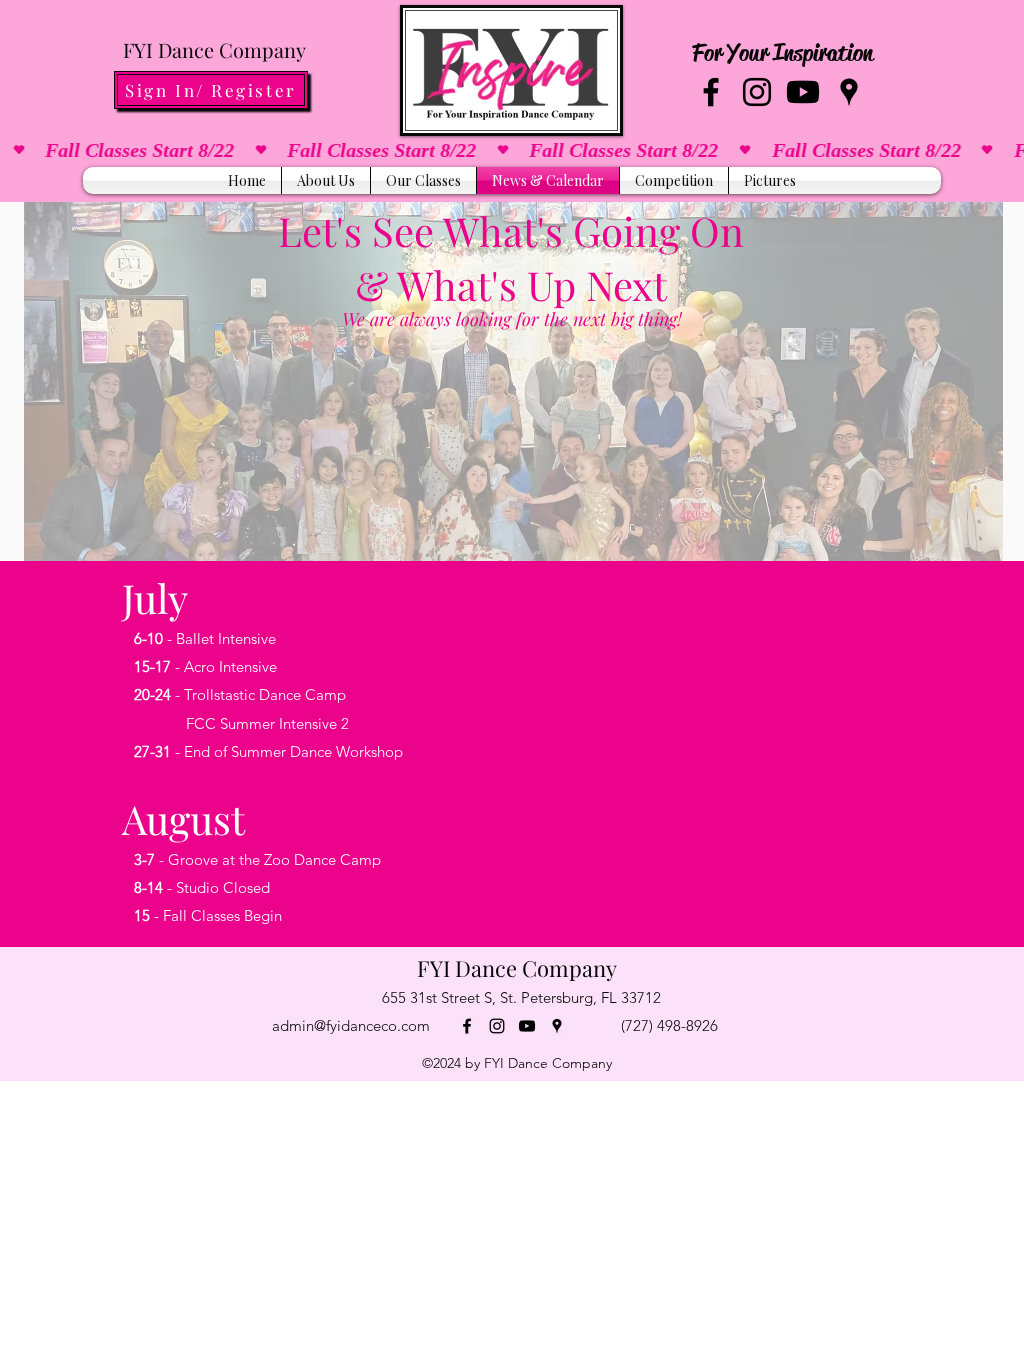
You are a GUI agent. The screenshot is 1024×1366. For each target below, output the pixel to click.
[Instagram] (757, 92)
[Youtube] (803, 92)
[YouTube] (527, 1026)
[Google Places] (849, 92)
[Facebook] (711, 92)
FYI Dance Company (214, 49)
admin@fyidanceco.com (351, 1025)
